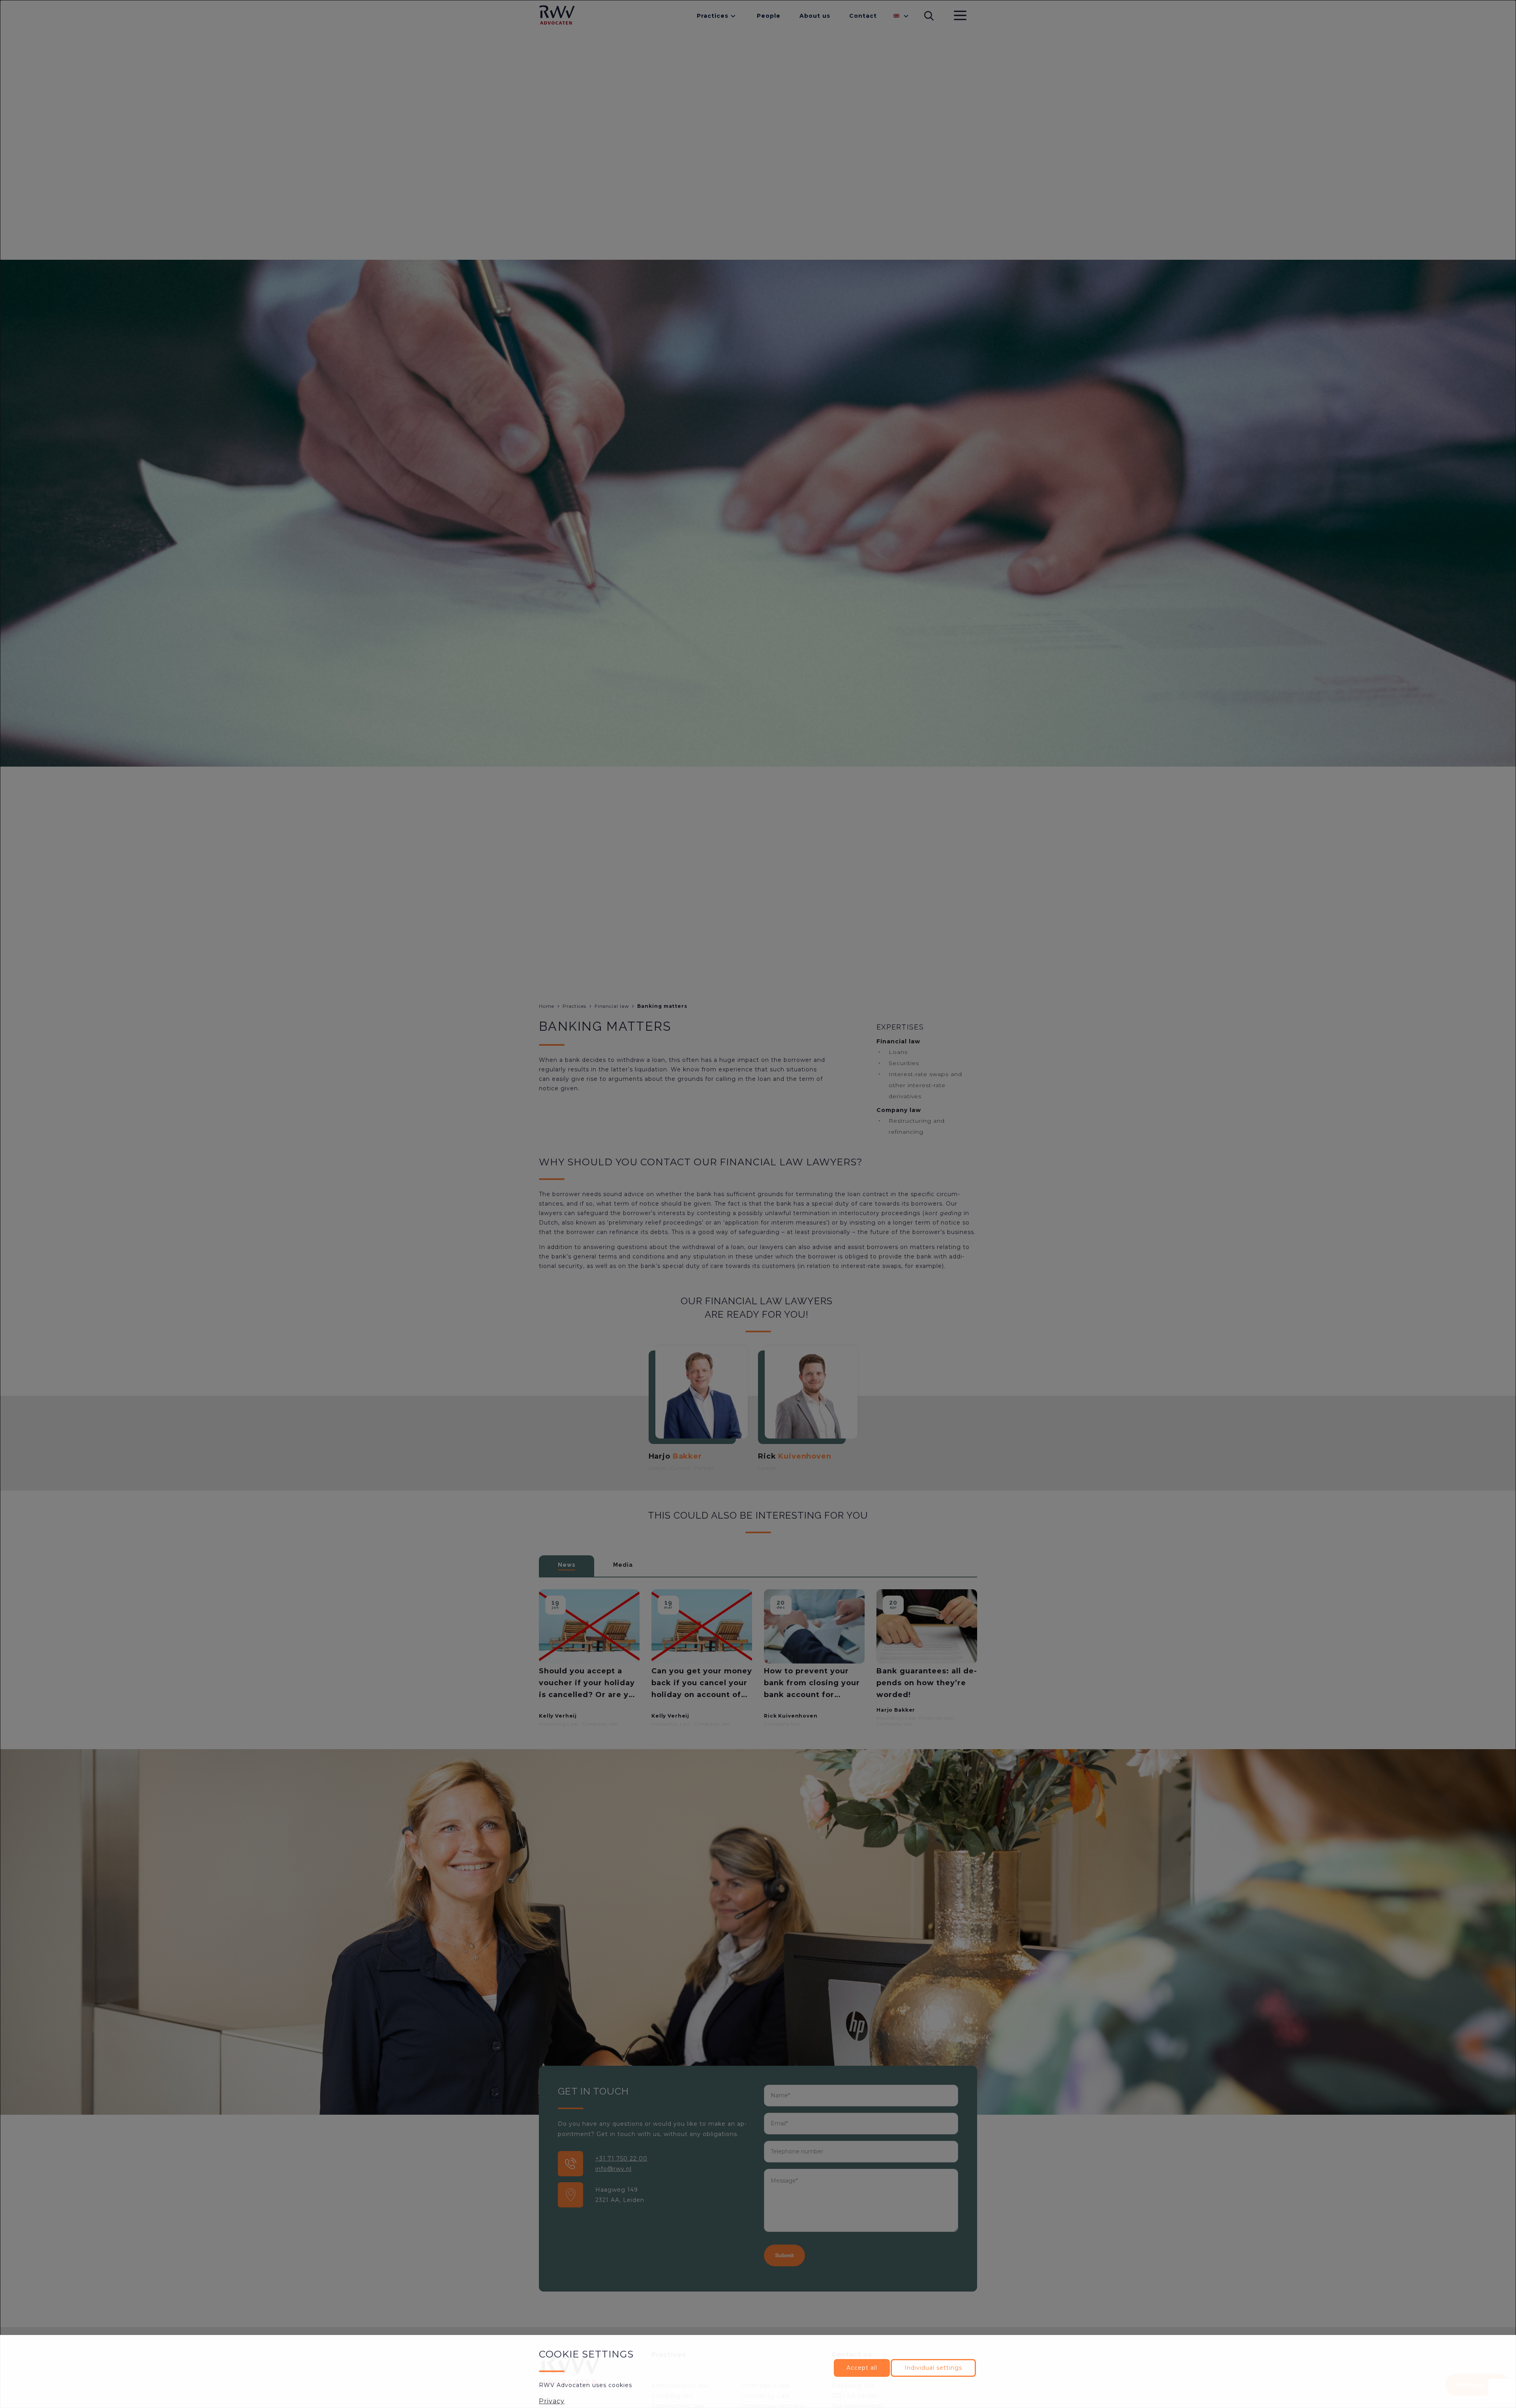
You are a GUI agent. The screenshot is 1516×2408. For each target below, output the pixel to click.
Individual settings (933, 2368)
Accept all (862, 2368)
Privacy (552, 2401)
